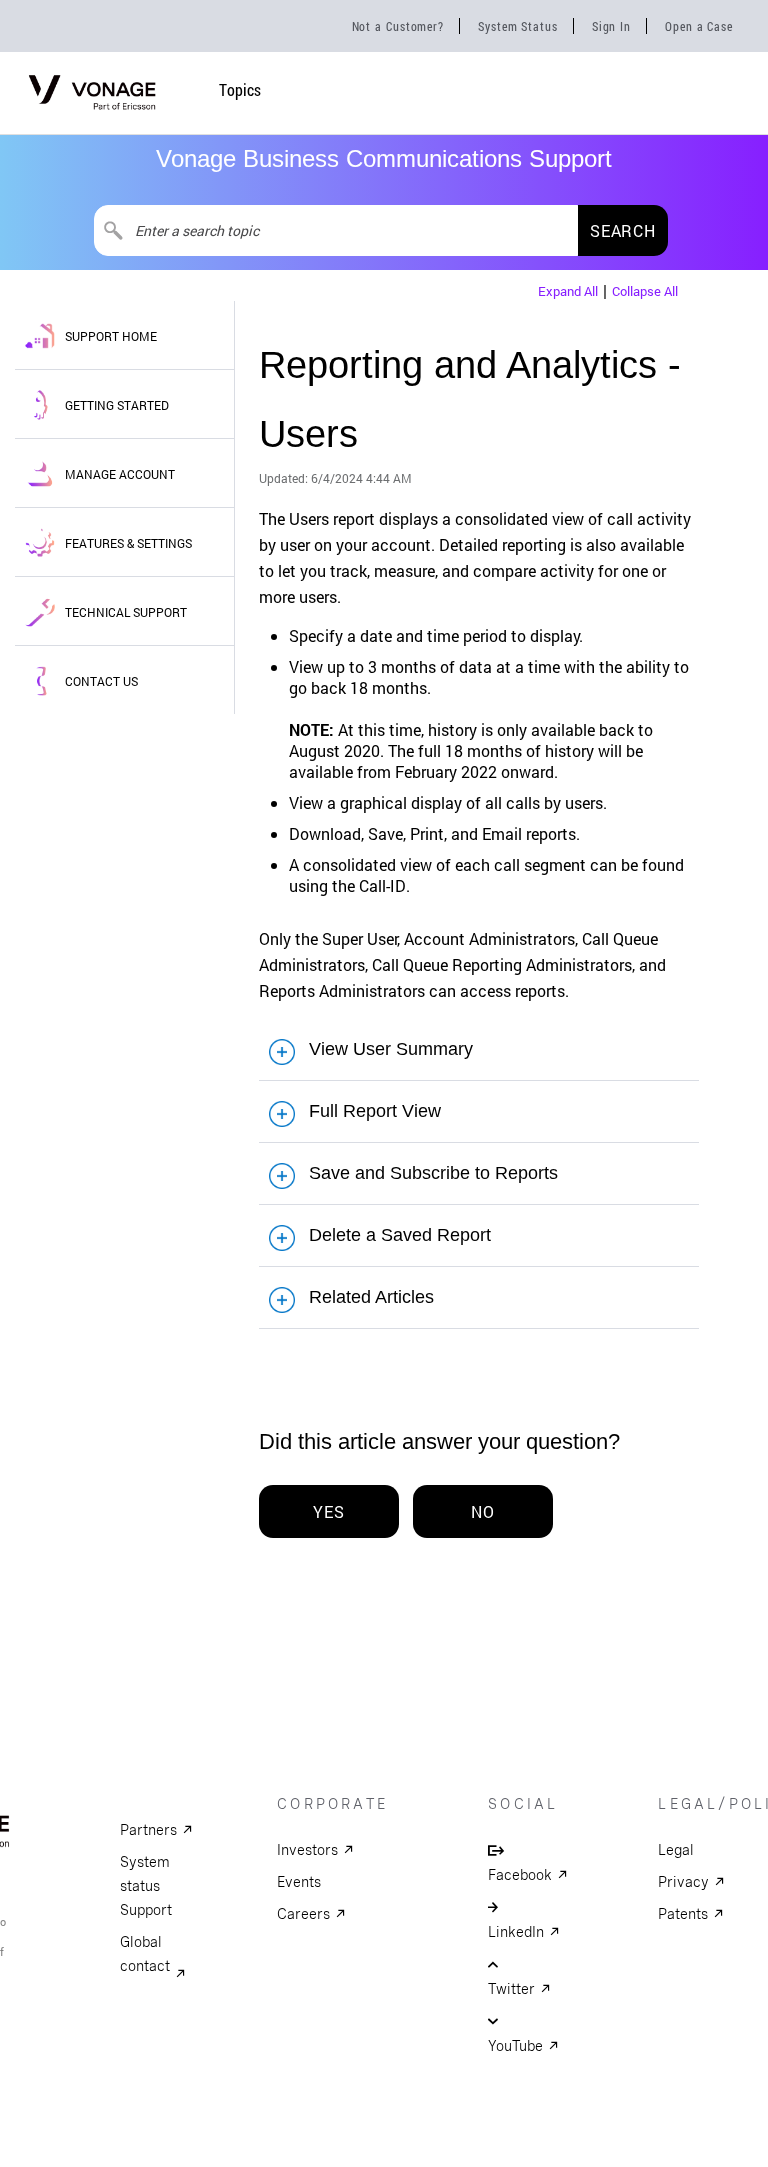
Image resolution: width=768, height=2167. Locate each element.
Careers (303, 1914)
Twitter (511, 1989)
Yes (328, 1511)
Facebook (520, 1875)
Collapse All (645, 291)
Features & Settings (128, 543)
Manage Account (120, 474)
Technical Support (126, 612)
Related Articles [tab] (371, 1297)
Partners (148, 1830)
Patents (683, 1914)
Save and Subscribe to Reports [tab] (433, 1173)
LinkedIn (516, 1932)
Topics (240, 89)
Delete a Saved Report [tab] (400, 1235)
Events (299, 1882)
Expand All (568, 291)
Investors (307, 1850)
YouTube (515, 2046)
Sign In (611, 26)
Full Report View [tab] (375, 1111)
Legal (676, 1850)
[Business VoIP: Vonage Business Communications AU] (93, 117)
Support (146, 1910)
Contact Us (101, 681)
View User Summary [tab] (391, 1049)
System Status (518, 26)
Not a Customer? (398, 26)
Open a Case (699, 26)
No (483, 1511)
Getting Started (117, 405)
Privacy (683, 1882)
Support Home (111, 336)
